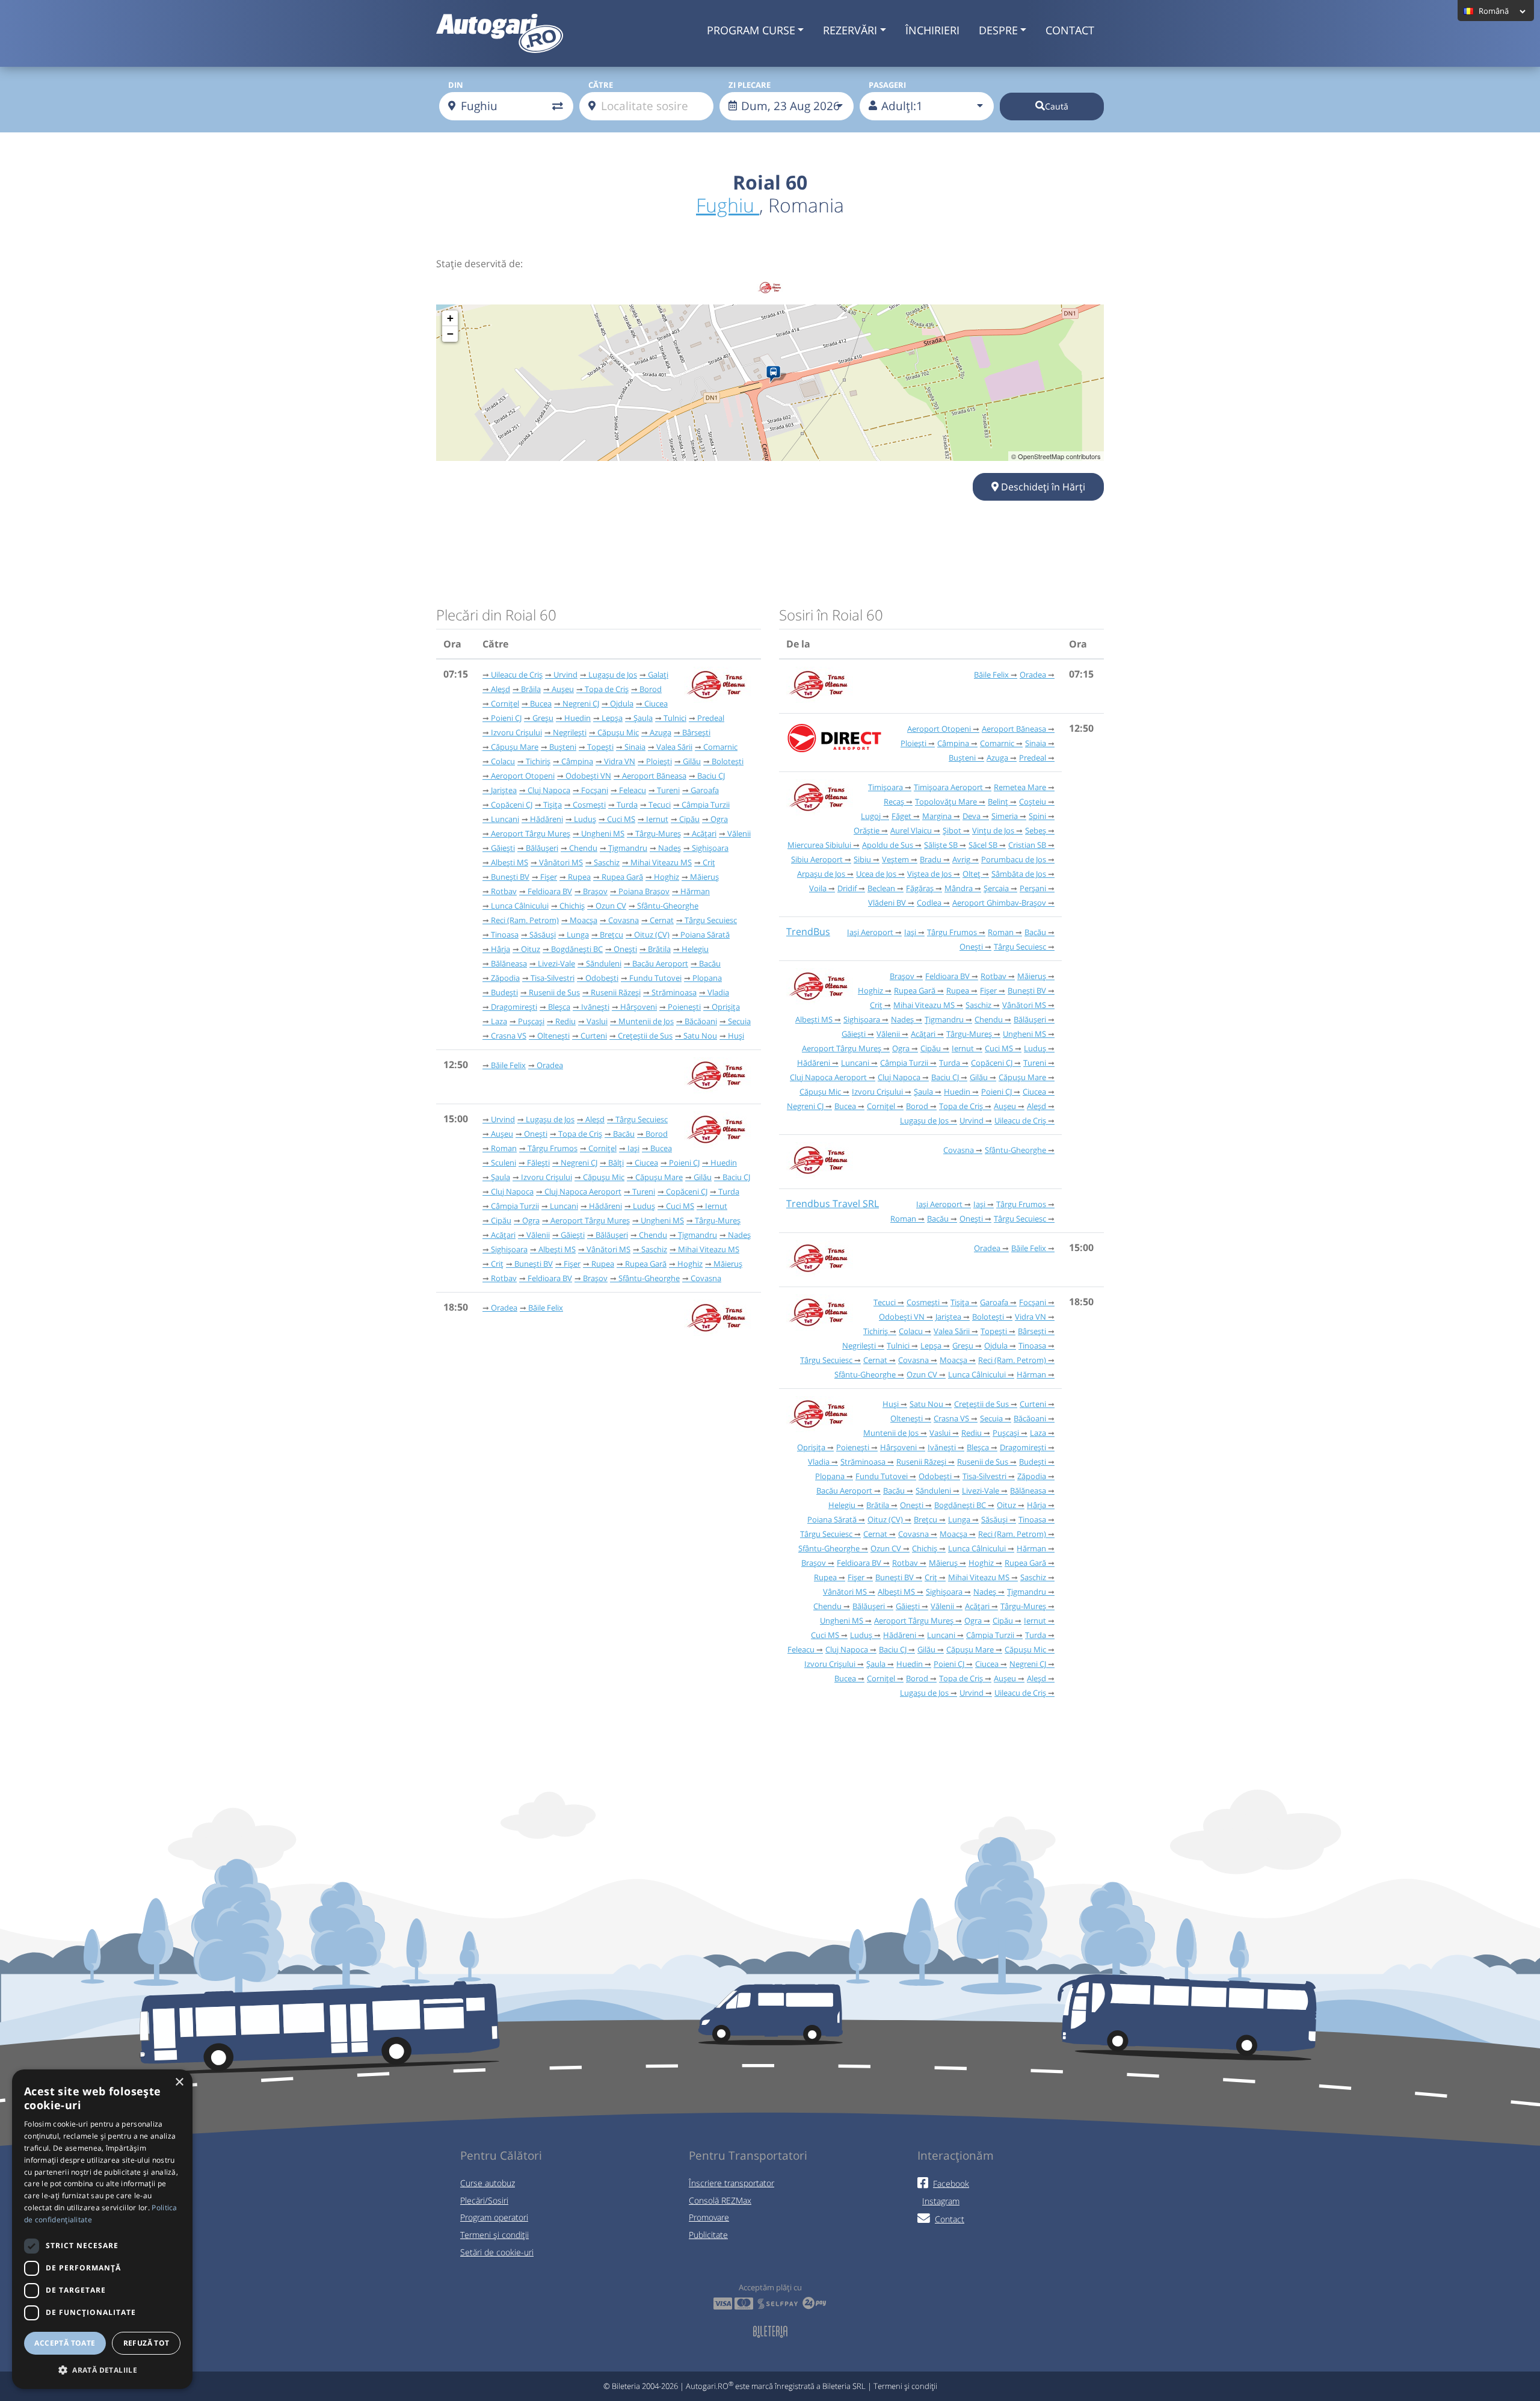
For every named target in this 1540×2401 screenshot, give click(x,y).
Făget (901, 816)
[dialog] (102, 2229)
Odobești (602, 978)
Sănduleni (604, 963)
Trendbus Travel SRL (833, 1204)
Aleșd (500, 689)
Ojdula (622, 703)
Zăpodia (505, 978)
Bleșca (559, 1007)
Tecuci (660, 805)
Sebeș (1036, 830)
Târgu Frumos (553, 1148)
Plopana (707, 978)
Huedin (577, 718)
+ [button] (450, 318)
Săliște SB (941, 845)
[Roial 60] (776, 374)
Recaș (894, 802)
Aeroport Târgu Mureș (531, 833)
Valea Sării (674, 747)
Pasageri (887, 85)
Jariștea (504, 790)
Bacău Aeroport (660, 963)
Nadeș (670, 848)
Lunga (578, 935)
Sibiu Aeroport (817, 859)
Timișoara (885, 787)
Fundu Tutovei (655, 978)
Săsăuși (543, 935)
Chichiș (572, 906)
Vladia (718, 992)
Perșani (1033, 888)
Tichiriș (538, 761)
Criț (709, 862)
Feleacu (633, 790)
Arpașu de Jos (821, 874)
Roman (504, 1148)
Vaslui (597, 1021)
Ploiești (659, 761)
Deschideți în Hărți (1042, 487)
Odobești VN (588, 776)
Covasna (624, 920)
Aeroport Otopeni (523, 776)
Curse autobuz (488, 2183)
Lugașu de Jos (613, 675)
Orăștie (867, 830)
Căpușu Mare (515, 747)
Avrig (961, 859)
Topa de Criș (607, 689)
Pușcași (531, 1021)
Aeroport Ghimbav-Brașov (999, 903)
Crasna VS (509, 1036)
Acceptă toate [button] (65, 2343)
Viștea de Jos (929, 874)
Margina (937, 816)
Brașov (595, 891)
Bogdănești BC (577, 949)
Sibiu (862, 859)
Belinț (998, 802)
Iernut (657, 819)
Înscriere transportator (731, 2183)
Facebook (951, 2183)
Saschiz (607, 862)
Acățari (704, 833)
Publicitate (708, 2235)
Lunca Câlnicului (520, 906)
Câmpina (577, 761)
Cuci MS (621, 819)
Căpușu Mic (618, 732)
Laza (499, 1021)
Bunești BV (510, 877)
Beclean (881, 888)
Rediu (565, 1021)
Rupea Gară (622, 877)
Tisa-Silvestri (553, 978)
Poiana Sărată (705, 935)
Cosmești (589, 805)
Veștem (895, 859)
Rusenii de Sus (554, 992)
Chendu (583, 848)
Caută (1057, 106)
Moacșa (584, 920)
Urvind (565, 675)
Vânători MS (561, 862)
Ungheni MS (603, 833)
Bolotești (728, 761)
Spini (1037, 816)
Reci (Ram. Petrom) (525, 920)
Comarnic (720, 747)
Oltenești (553, 1036)
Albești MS (510, 862)
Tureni (668, 790)
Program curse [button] (751, 30)
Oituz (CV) (652, 935)
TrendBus (808, 932)
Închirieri (932, 30)
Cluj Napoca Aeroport (583, 1191)
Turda (627, 805)
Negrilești (570, 732)
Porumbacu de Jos (1014, 859)
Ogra (719, 819)
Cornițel (505, 703)
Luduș (585, 819)
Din (456, 85)
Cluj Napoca (549, 790)
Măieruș (704, 877)
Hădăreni (547, 819)
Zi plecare (750, 85)
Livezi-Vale (556, 963)
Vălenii (739, 833)
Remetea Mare (1020, 787)
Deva (972, 816)
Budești (504, 992)
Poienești (684, 1007)
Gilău (692, 761)
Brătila (659, 949)
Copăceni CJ (512, 805)
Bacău (710, 963)
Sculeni (504, 1163)
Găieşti (503, 848)
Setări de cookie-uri (497, 2252)
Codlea (929, 903)
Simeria (1005, 816)
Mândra (959, 888)
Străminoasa (674, 992)
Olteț (972, 874)
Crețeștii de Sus (645, 1036)
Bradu (931, 859)
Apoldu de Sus (888, 845)
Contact (1070, 30)
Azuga (661, 732)
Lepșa (612, 718)
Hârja (500, 949)
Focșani (595, 790)
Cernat (662, 920)
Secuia (739, 1021)
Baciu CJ (711, 776)
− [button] (450, 334)
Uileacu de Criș (517, 675)
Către (601, 85)
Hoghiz (667, 877)
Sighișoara (710, 848)
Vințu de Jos (993, 830)
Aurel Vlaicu (911, 830)
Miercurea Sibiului (819, 845)
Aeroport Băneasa (654, 776)
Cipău (689, 819)
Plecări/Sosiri (484, 2200)
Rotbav (504, 891)
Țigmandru (628, 848)
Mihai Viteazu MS (661, 862)
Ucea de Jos (876, 874)
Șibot (952, 830)
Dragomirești (514, 1007)
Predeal (711, 718)
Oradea (550, 1065)
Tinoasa (505, 935)
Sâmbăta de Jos (1019, 874)
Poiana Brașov (644, 891)
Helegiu (695, 949)
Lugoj (871, 816)
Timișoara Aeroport (948, 787)
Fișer (549, 877)
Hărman (695, 891)
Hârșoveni (639, 1007)
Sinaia (635, 747)
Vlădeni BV (887, 903)
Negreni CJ (581, 703)
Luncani (505, 819)
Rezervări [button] (850, 30)
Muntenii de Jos (646, 1021)
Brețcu (611, 935)
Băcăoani (701, 1021)
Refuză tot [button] (146, 2343)
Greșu (543, 718)
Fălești (538, 1163)
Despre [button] (998, 30)
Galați (658, 675)
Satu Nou (700, 1036)
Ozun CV (611, 906)
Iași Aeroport (870, 932)
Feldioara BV (550, 891)
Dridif (847, 888)
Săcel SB (983, 845)
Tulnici (675, 718)
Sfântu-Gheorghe (668, 906)
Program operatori (494, 2217)
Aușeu (563, 689)
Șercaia (996, 888)
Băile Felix (508, 1065)
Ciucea (656, 703)
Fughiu (728, 205)
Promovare (709, 2217)
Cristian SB (1027, 845)
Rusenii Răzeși (616, 992)
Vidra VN (620, 761)
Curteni (594, 1036)
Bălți (616, 1163)
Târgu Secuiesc (711, 920)
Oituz (531, 949)
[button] (102, 2370)
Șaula (643, 718)
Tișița (553, 805)
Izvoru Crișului (516, 732)
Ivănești (595, 1007)
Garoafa (705, 790)
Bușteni (563, 747)
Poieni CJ (506, 718)
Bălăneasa (509, 963)
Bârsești (696, 732)
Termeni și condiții (494, 2235)
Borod (651, 689)
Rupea (579, 877)
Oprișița (726, 1007)
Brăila (531, 689)
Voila (818, 888)
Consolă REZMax (720, 2200)
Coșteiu (1033, 802)
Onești (625, 949)
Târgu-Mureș (658, 833)
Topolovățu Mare (946, 802)
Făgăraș (920, 888)
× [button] (179, 2082)
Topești (600, 747)
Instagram (941, 2201)
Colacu (503, 761)
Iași (633, 1148)
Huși (736, 1036)
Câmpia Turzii (706, 805)
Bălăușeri (542, 848)
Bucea (541, 703)
